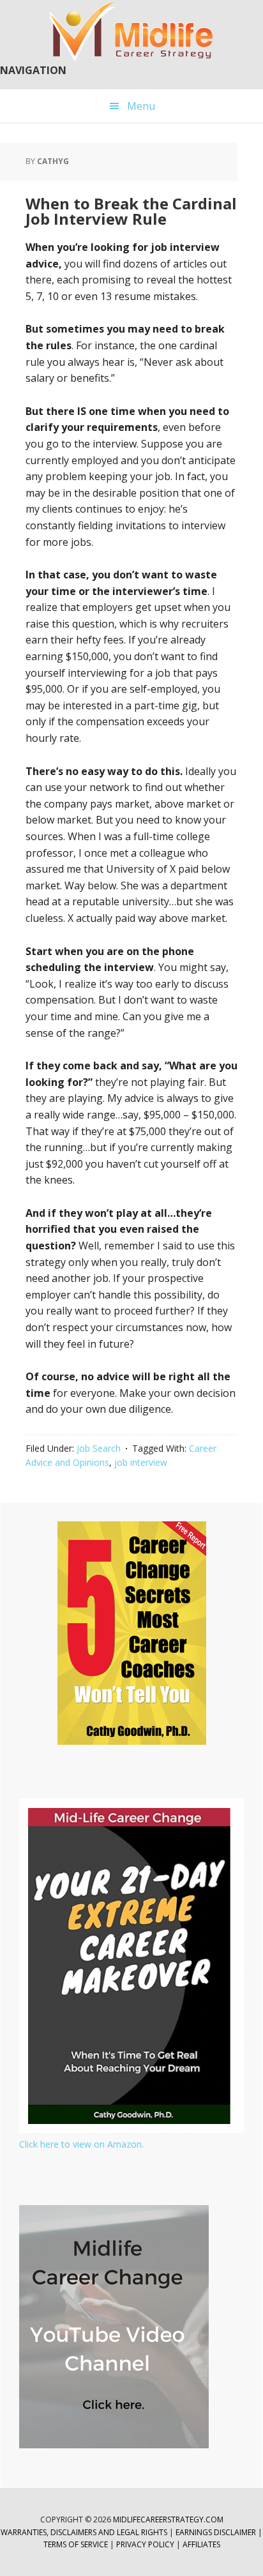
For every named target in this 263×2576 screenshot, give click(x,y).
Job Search (99, 1448)
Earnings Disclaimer (216, 2532)
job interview (141, 1462)
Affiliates (201, 2544)
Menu (141, 106)
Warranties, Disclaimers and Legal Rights (84, 2532)
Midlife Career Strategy (131, 32)
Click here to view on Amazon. (81, 2144)
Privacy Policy (146, 2544)
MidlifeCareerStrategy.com (168, 2520)
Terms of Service (76, 2544)
